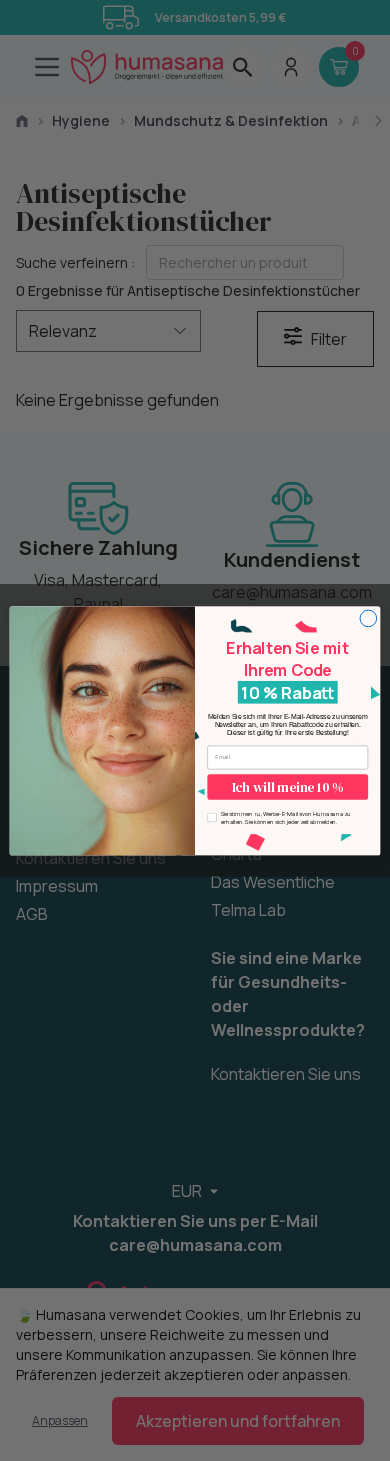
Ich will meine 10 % (287, 787)
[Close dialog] (368, 618)
